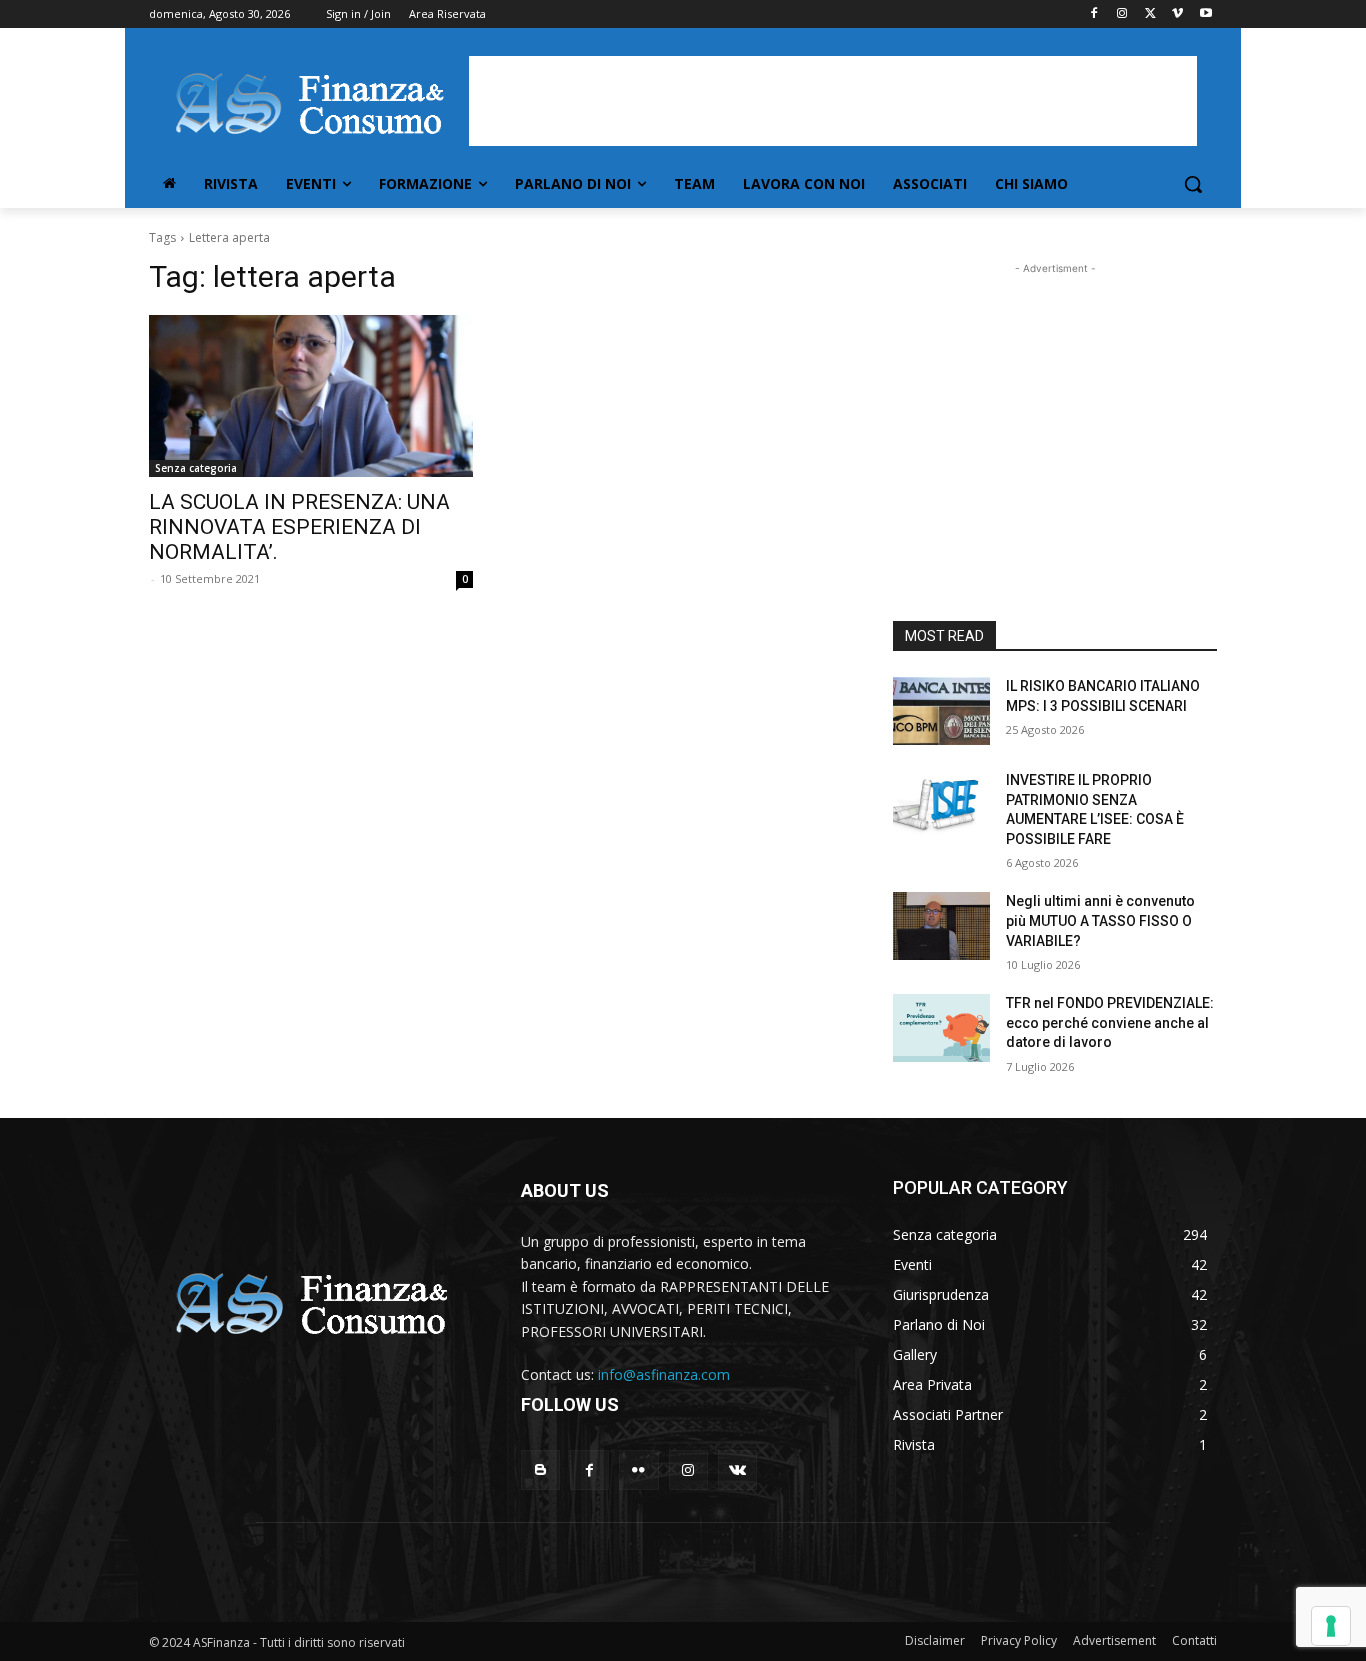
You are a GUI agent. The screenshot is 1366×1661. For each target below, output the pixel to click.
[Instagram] (1122, 14)
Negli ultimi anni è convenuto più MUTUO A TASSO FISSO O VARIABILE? (1100, 920)
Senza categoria (196, 468)
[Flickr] (638, 1469)
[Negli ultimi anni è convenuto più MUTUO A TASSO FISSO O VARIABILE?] (941, 926)
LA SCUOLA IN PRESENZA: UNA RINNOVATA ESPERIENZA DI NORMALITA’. (299, 527)
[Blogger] (540, 1469)
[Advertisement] (833, 101)
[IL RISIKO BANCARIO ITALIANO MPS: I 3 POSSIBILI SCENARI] (941, 711)
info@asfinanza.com (664, 1374)
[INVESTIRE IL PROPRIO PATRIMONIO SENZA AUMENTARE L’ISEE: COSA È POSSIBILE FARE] (941, 805)
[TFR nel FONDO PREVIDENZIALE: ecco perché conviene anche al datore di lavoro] (941, 1028)
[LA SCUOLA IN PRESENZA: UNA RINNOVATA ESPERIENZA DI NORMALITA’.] (311, 396)
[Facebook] (1094, 14)
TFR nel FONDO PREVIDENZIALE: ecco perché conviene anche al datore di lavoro (1110, 1022)
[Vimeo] (1177, 14)
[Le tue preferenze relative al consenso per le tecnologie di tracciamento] (1331, 1626)
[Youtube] (1205, 14)
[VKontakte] (737, 1469)
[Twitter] (1150, 14)
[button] (1193, 184)
